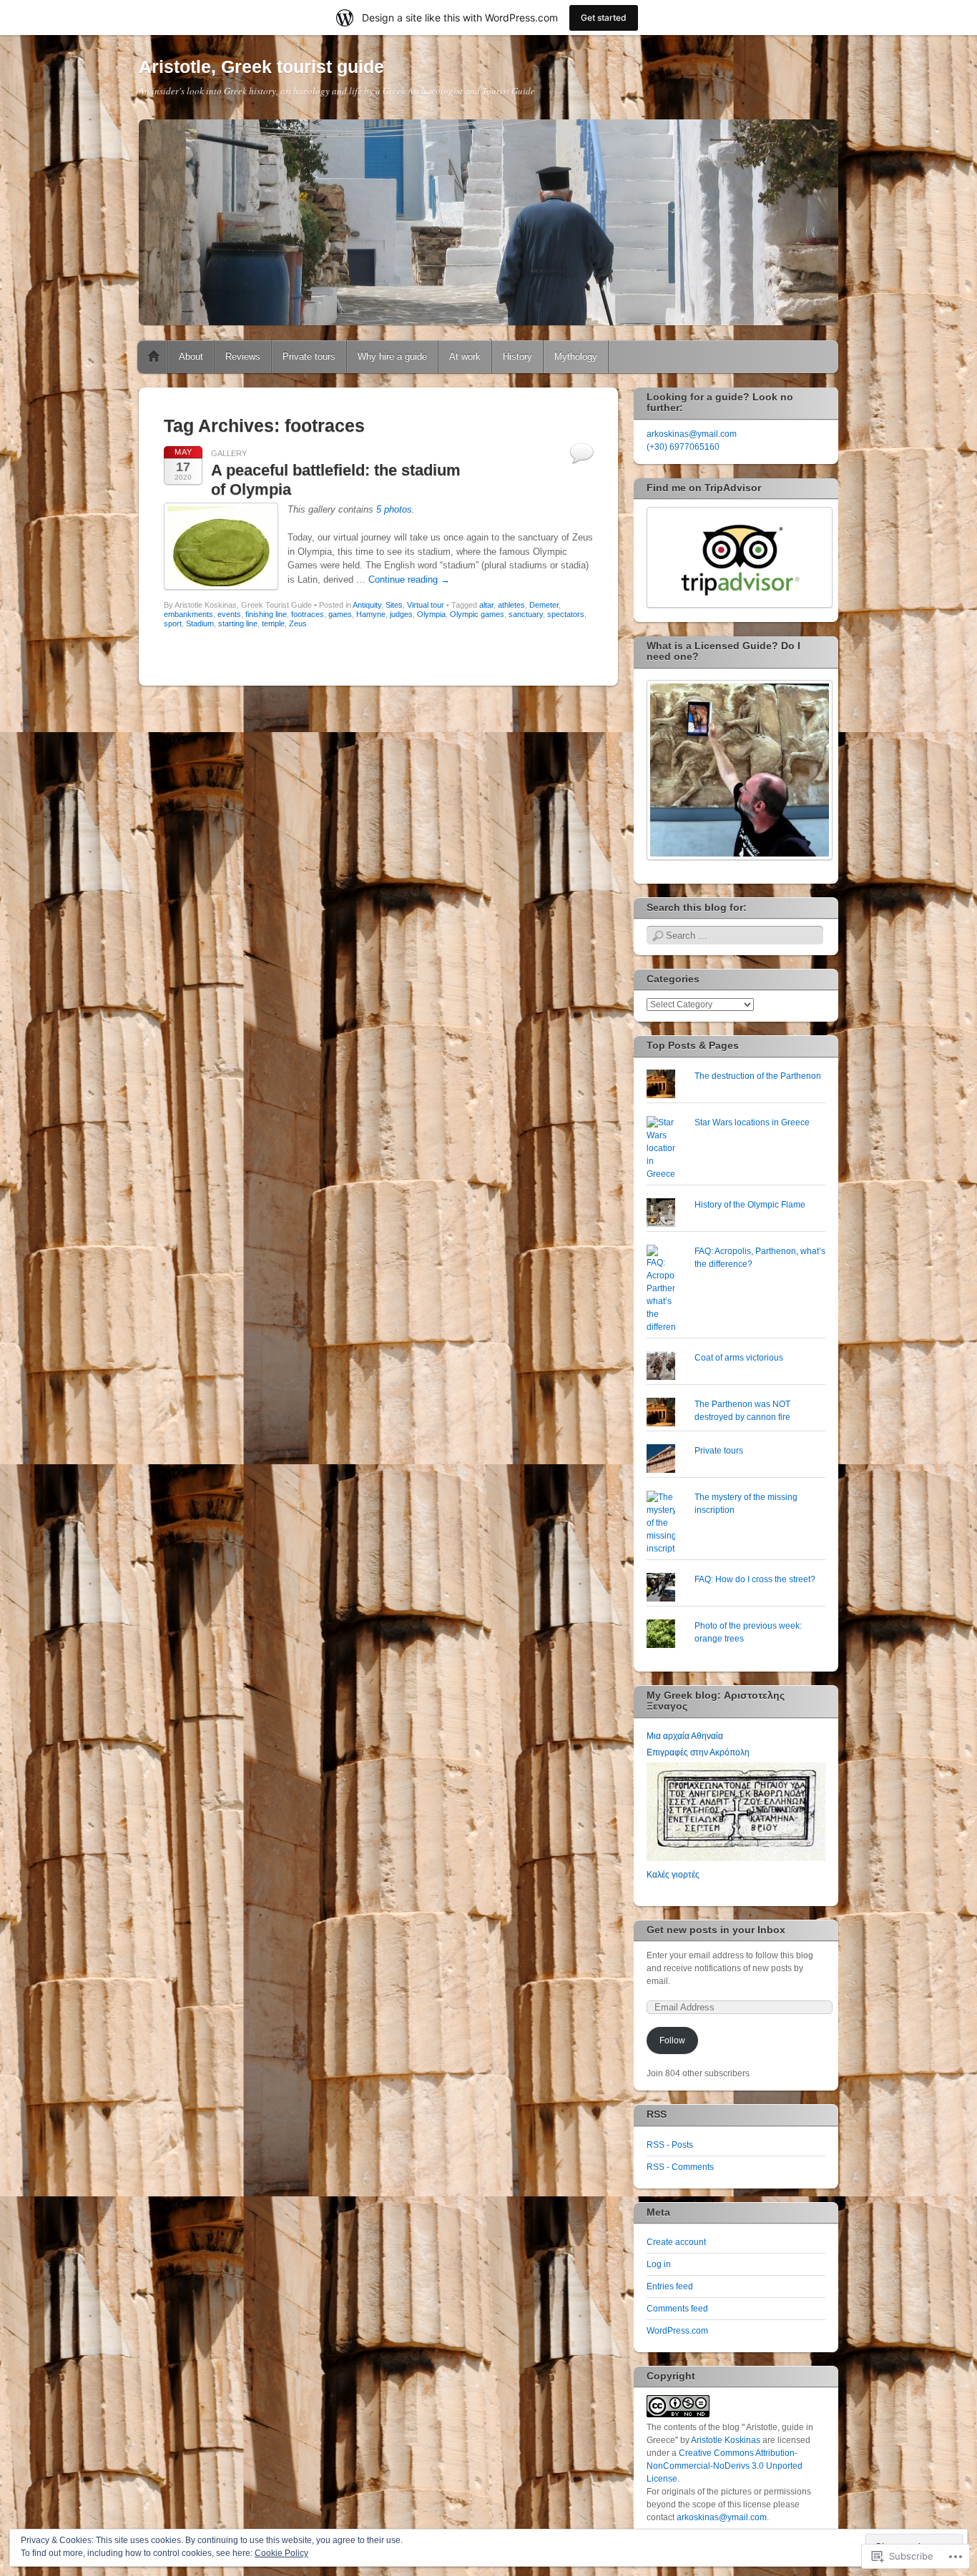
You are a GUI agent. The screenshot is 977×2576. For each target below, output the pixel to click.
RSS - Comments (680, 2167)
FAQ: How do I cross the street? (755, 1579)
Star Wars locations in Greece (752, 1122)
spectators (566, 614)
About (191, 356)
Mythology (576, 356)
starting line (238, 623)
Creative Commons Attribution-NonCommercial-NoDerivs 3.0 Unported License (725, 2466)
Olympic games (477, 614)
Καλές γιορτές (673, 1875)
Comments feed (677, 2309)
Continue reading (409, 579)
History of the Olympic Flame (750, 1205)
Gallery (229, 453)
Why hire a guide (392, 356)
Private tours (309, 356)
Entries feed (670, 2286)
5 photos (394, 509)
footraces (308, 614)
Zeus (298, 623)
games (340, 614)
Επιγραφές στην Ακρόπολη (698, 1752)
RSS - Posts (670, 2145)
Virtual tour (426, 605)
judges (401, 614)
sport (173, 623)
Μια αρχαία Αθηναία (685, 1736)
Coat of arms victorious (739, 1358)
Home (154, 357)
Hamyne (371, 614)
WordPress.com (677, 2331)
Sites (394, 605)
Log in (659, 2264)
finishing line (266, 614)
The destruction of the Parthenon (758, 1076)
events (229, 614)
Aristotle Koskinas (726, 2440)
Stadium (200, 623)
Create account (676, 2242)
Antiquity (367, 605)
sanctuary (526, 614)
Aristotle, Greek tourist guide (261, 66)
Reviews (243, 356)
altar (486, 605)
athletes (511, 605)
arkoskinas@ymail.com (692, 434)
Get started (604, 18)
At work (465, 356)
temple (273, 623)
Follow (672, 2040)
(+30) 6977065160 (683, 447)
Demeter (544, 605)
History (517, 356)
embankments (188, 614)
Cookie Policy (281, 2553)
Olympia (431, 614)
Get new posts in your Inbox (716, 1930)
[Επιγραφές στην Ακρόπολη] (736, 1858)
